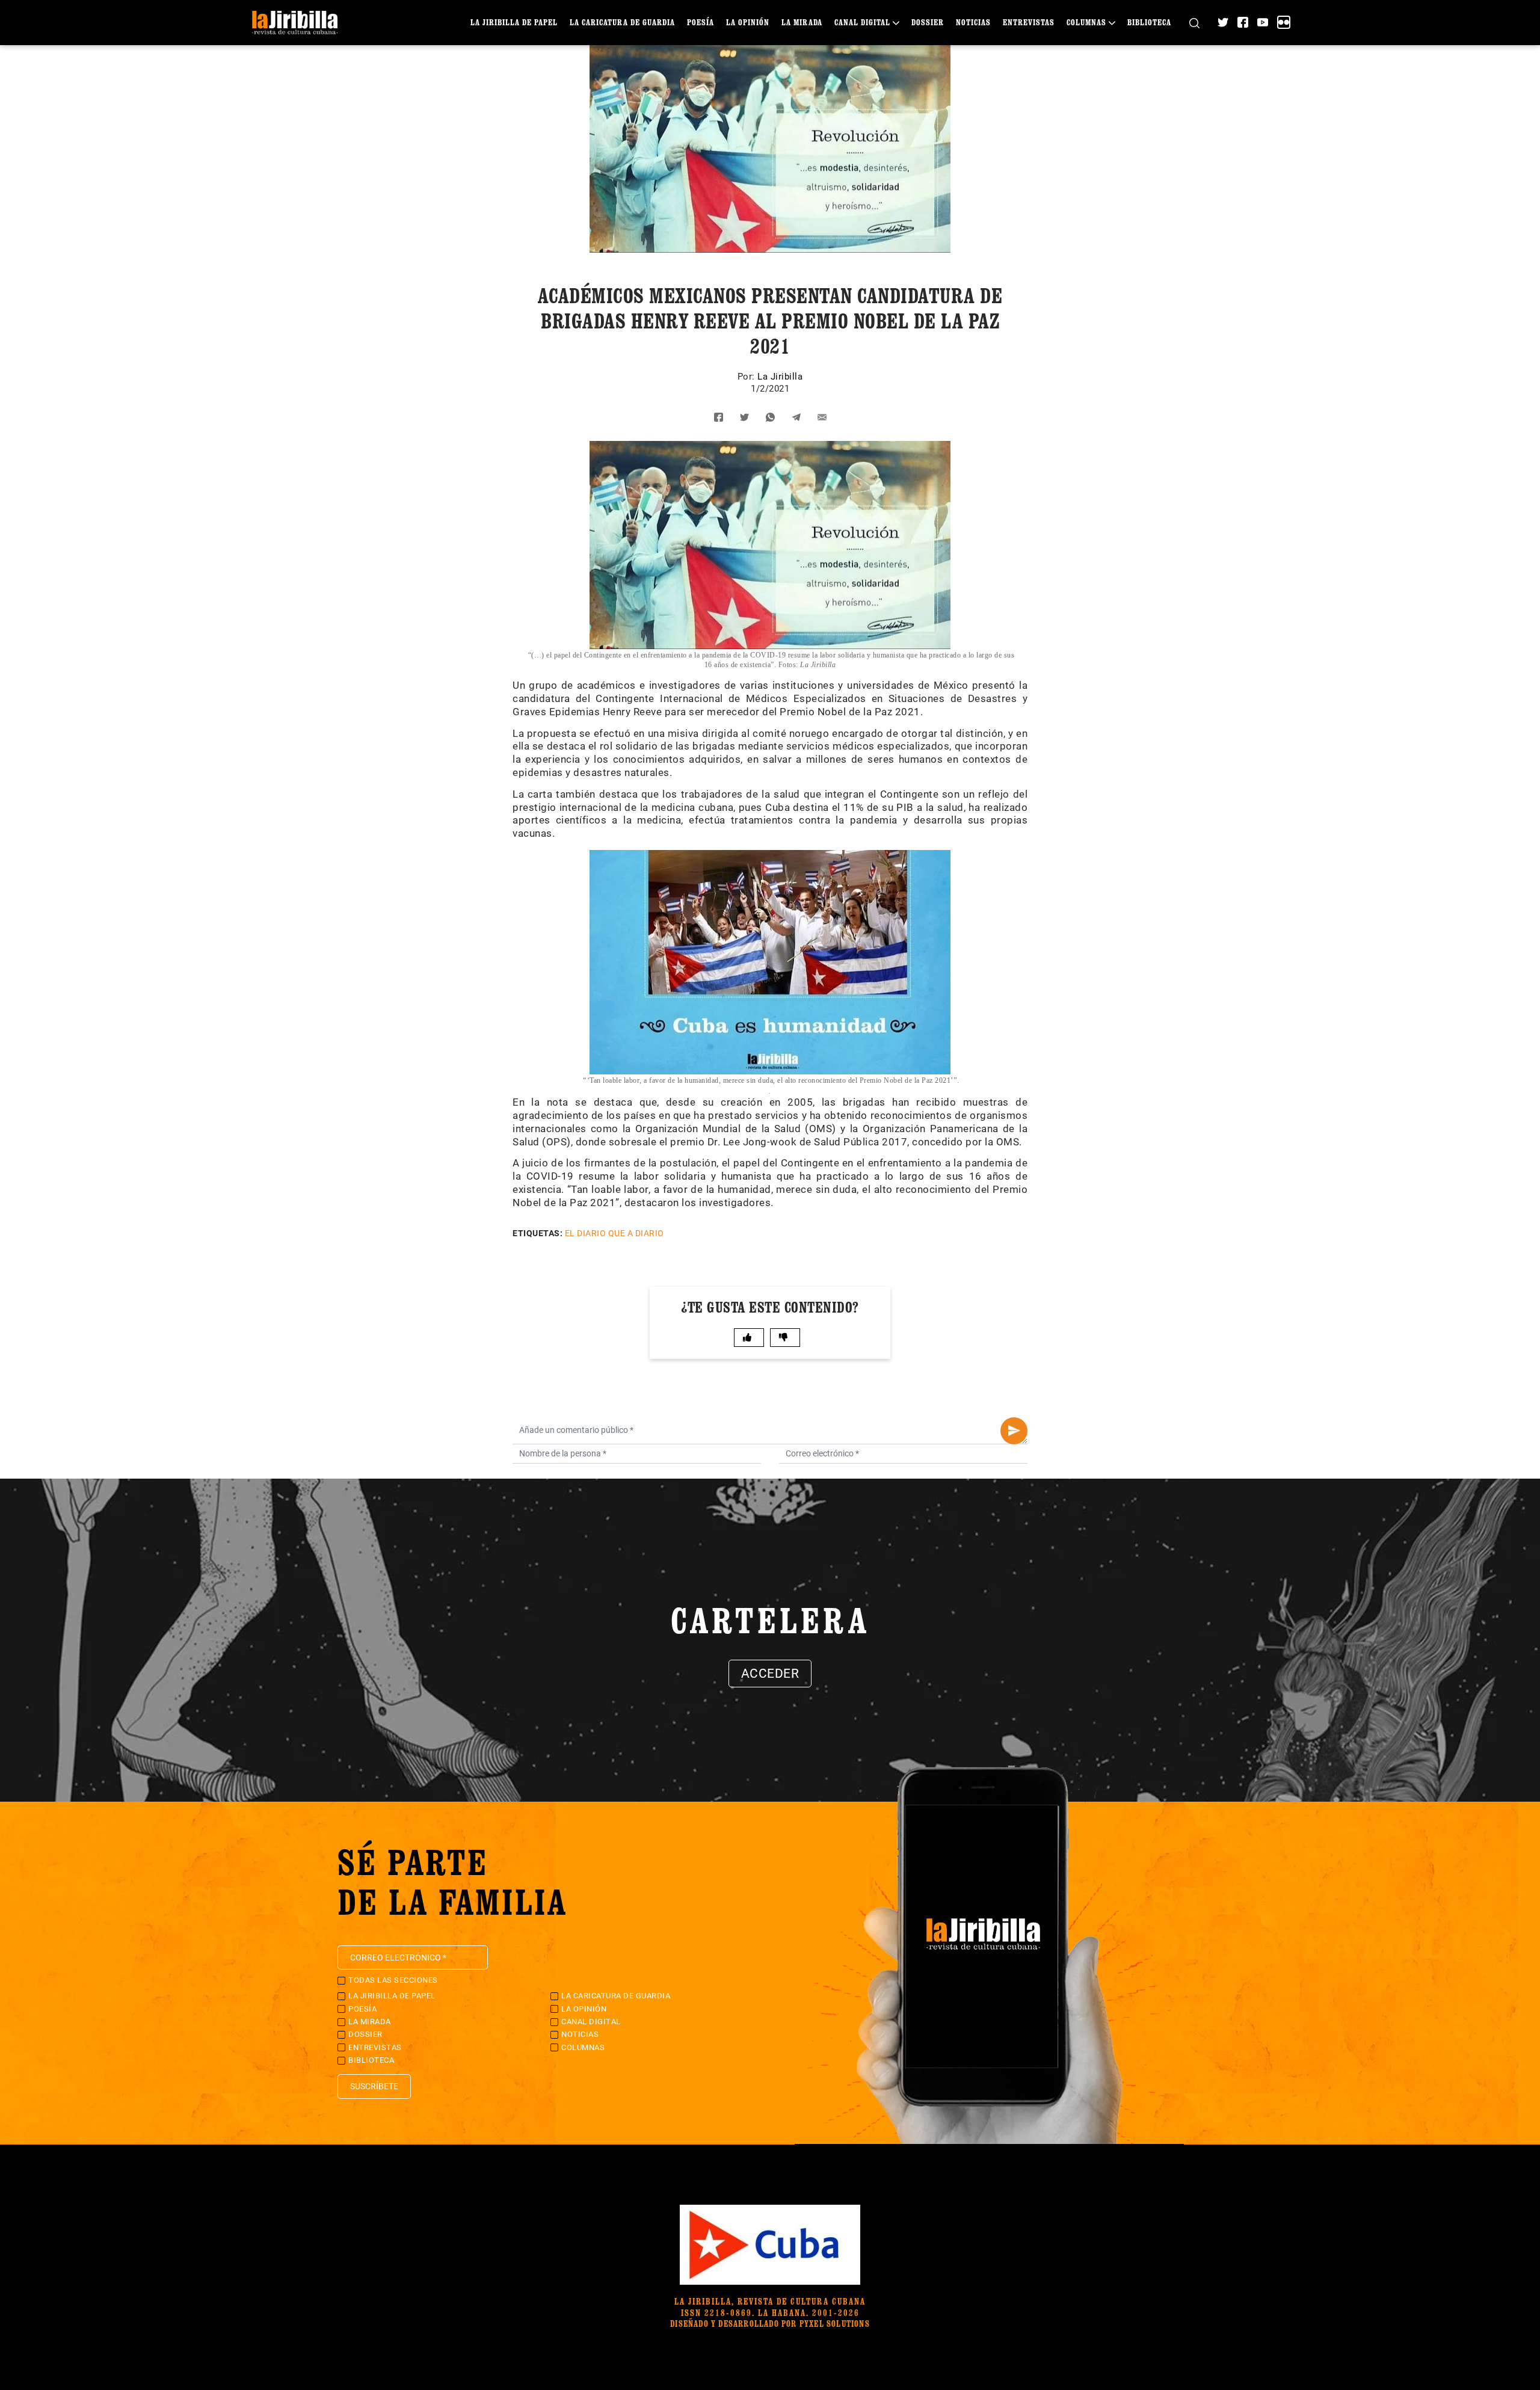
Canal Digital (862, 22)
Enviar (1014, 1431)
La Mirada (802, 22)
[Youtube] (1263, 22)
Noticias (973, 22)
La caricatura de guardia (622, 22)
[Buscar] (1194, 23)
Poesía (701, 22)
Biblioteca (1149, 22)
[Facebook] (1243, 22)
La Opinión (748, 22)
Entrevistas (1029, 22)
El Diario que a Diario (614, 1233)
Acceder (770, 1674)
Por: (748, 377)
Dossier (928, 22)
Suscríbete (374, 2086)
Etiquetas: (537, 1233)
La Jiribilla (780, 377)
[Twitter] (1223, 22)
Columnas (1086, 22)
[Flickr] (1284, 22)
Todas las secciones (393, 1980)
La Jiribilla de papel (514, 22)
